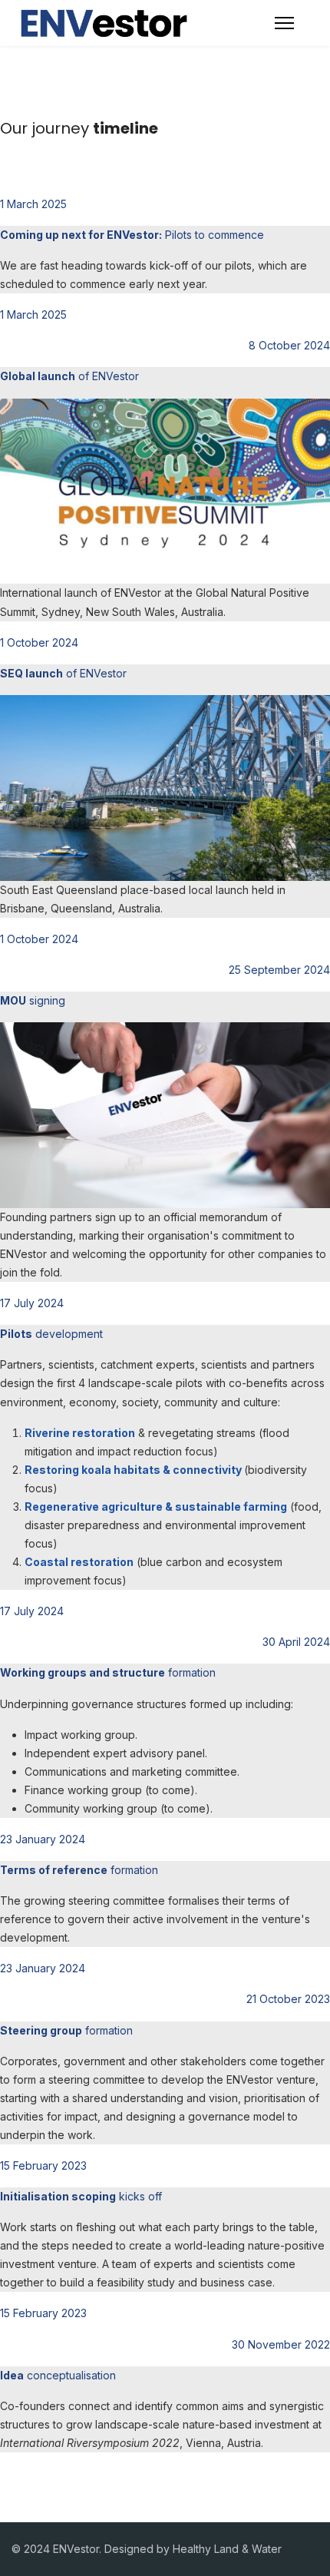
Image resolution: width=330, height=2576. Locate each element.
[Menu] (284, 23)
